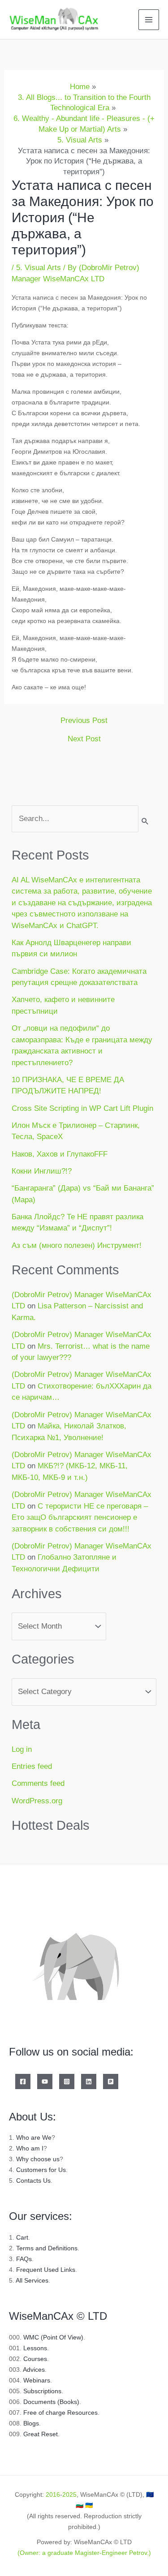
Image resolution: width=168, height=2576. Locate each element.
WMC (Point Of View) (53, 2337)
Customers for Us (41, 2170)
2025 (69, 2494)
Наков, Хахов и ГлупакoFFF (60, 1154)
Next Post (84, 739)
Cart (22, 2237)
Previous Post (84, 720)
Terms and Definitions (47, 2248)
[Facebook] (23, 2081)
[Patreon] (111, 2081)
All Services (32, 2280)
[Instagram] (67, 2081)
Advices (34, 2370)
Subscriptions (42, 2391)
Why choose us (38, 2159)
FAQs (24, 2259)
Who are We (34, 2137)
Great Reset (41, 2434)
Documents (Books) (51, 2402)
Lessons (35, 2348)
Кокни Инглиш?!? (42, 1171)
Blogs (31, 2423)
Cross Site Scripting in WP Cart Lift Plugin (82, 1108)
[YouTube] (45, 2081)
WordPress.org (37, 1801)
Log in (22, 1749)
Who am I (30, 2148)
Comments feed (38, 1783)
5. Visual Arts (39, 268)
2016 (53, 2494)
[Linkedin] (89, 2081)
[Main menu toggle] (149, 20)
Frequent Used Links (46, 2270)
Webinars (37, 2380)
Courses (35, 2359)
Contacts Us (33, 2180)
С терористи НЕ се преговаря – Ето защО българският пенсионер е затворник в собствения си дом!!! (80, 1518)
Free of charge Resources (60, 2413)
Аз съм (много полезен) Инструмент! (77, 1245)
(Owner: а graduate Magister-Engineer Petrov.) (84, 2553)
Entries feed (32, 1766)
